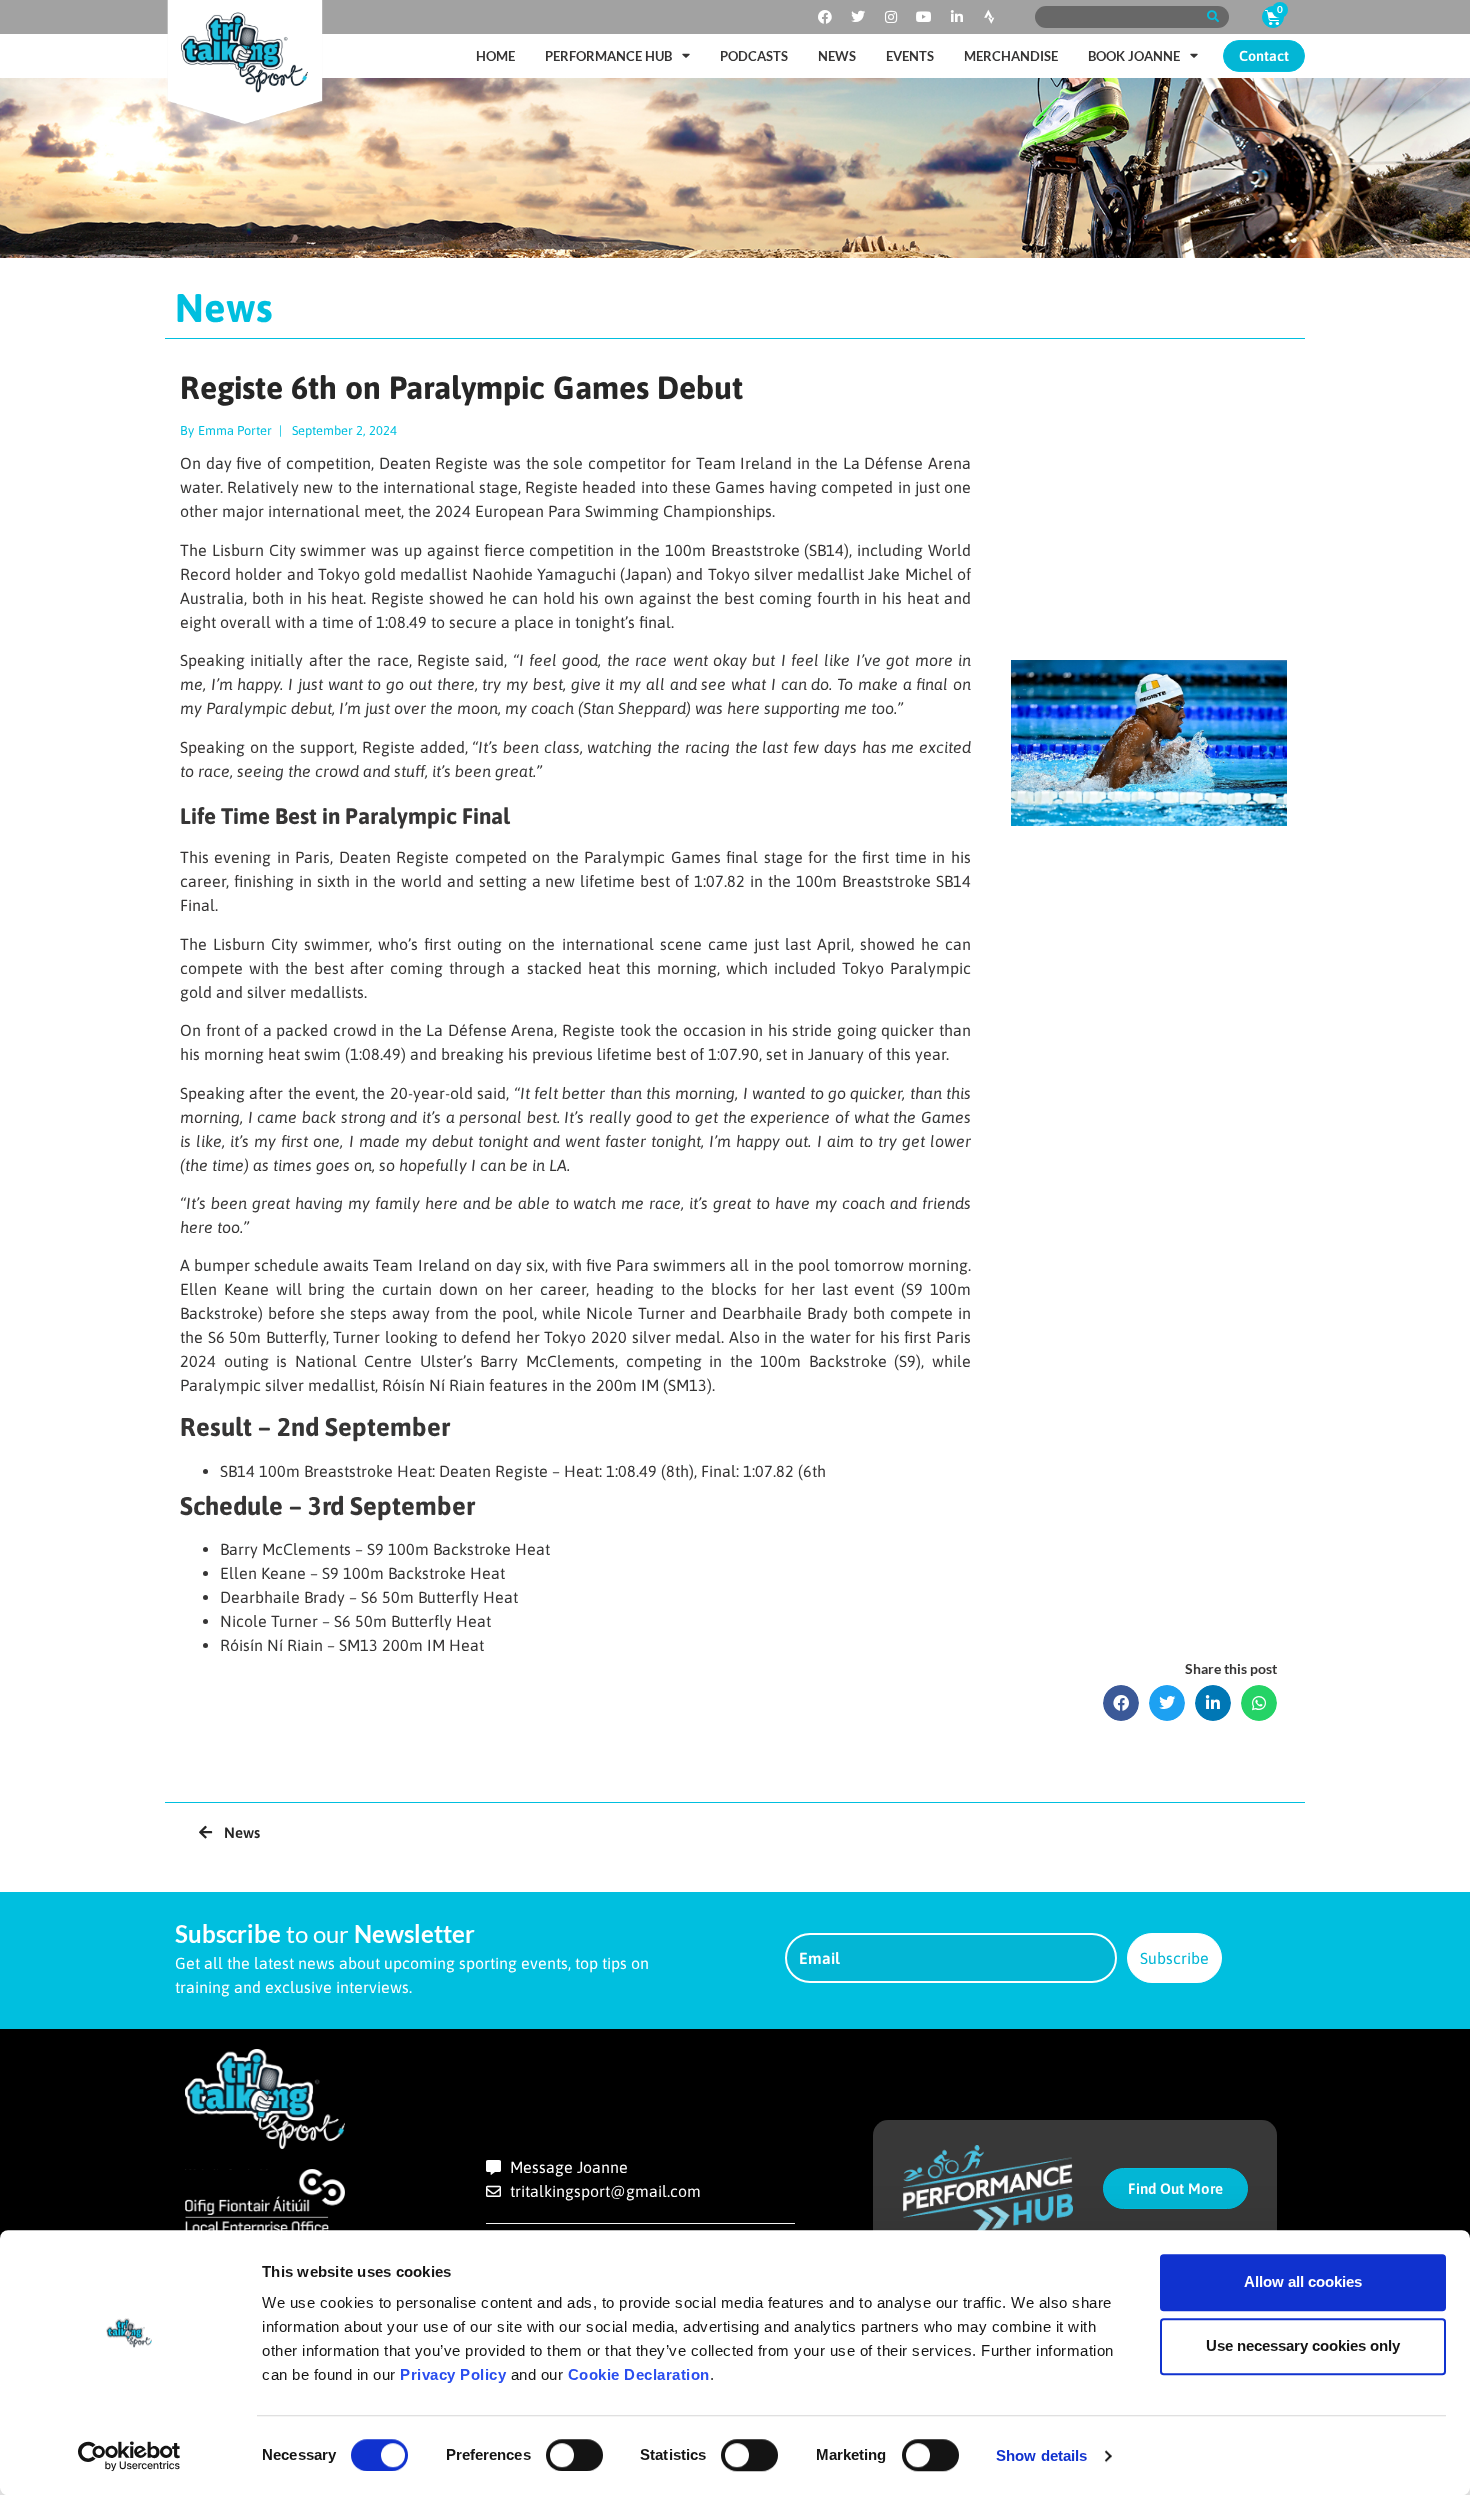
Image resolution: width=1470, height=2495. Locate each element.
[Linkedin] (957, 17)
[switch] (574, 2455)
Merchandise (1011, 56)
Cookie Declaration (639, 2374)
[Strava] (990, 17)
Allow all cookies (1303, 2281)
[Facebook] (825, 17)
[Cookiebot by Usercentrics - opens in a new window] (129, 2456)
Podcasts (754, 56)
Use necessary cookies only (1303, 2345)
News (837, 56)
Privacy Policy (453, 2374)
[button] (1121, 1703)
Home (495, 56)
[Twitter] (858, 17)
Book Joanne (1134, 56)
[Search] (1212, 17)
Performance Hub (608, 56)
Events (910, 56)
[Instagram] (891, 17)
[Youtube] (924, 17)
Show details (1041, 2455)
